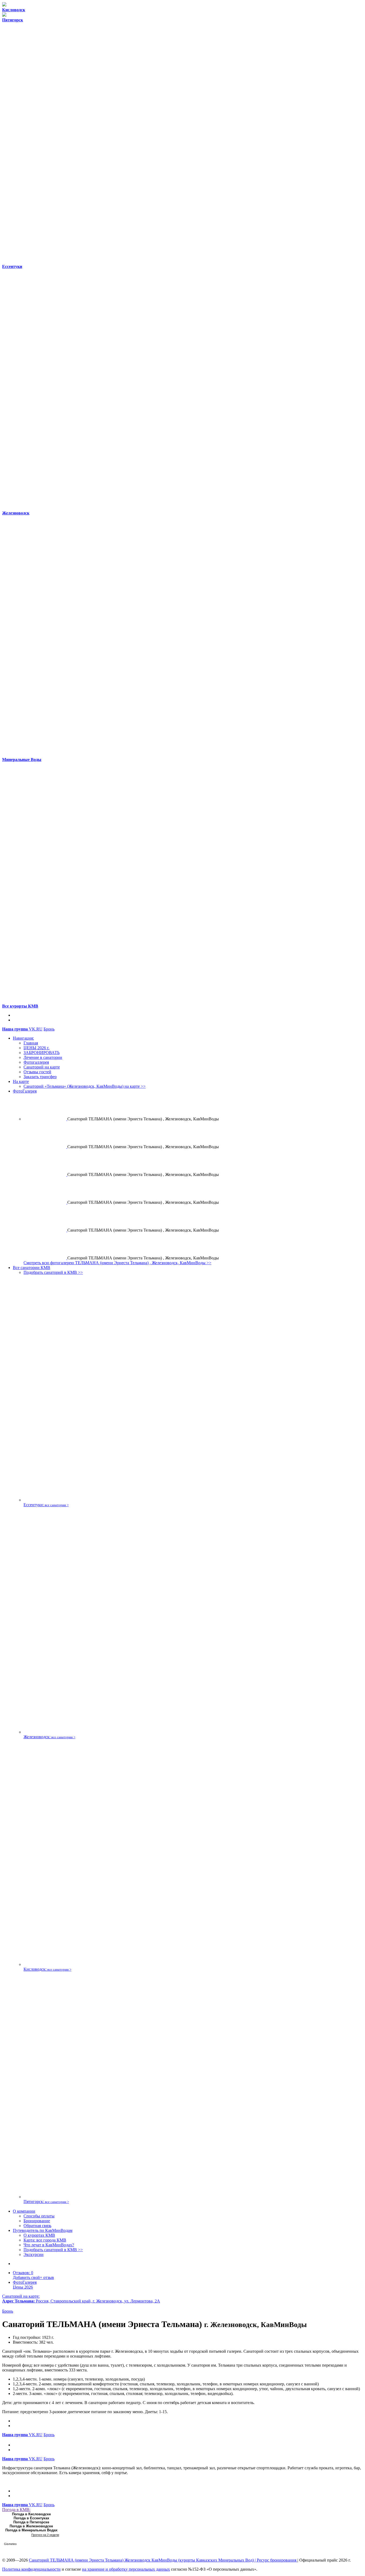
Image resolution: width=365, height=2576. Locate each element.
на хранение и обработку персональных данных (126, 2569)
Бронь (49, 1029)
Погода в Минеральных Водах (31, 2530)
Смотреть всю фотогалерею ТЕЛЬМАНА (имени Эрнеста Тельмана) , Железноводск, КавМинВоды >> (117, 1263)
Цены (23, 2287)
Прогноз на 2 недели (45, 2535)
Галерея (25, 2282)
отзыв (33, 2277)
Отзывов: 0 (23, 2273)
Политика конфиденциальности (31, 2569)
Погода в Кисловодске (31, 2514)
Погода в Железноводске (31, 2526)
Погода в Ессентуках (31, 2518)
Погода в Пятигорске (31, 2522)
